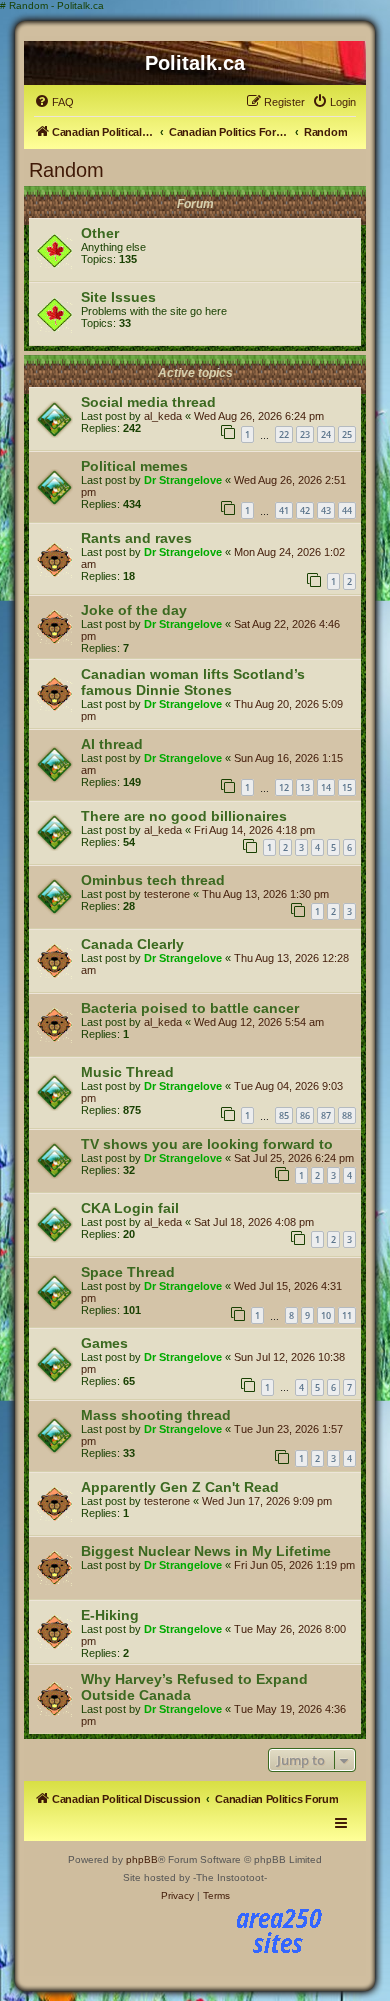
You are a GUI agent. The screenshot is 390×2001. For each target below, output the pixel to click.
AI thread (112, 744)
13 (305, 787)
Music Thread (127, 1072)
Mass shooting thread (156, 1415)
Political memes (134, 466)
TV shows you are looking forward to (207, 1144)
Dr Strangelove (183, 480)
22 (284, 434)
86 (305, 1115)
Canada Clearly (132, 944)
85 (284, 1115)
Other (100, 233)
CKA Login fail (130, 1208)
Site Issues (118, 297)
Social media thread (148, 402)
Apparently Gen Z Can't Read (180, 1487)
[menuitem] (54, 102)
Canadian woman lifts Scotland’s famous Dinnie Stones (193, 682)
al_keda (163, 416)
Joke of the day (134, 610)
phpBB (142, 1859)
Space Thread (128, 1272)
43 (326, 510)
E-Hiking (110, 1615)
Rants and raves (136, 538)
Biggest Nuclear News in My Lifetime (206, 1551)
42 (305, 510)
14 (326, 787)
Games (104, 1343)
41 (284, 510)
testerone (167, 894)
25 (347, 434)
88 (347, 1115)
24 (326, 434)
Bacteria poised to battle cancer (190, 1008)
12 (284, 787)
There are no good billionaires (184, 816)
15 (347, 787)
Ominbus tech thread (153, 880)
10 (326, 1315)
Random (66, 170)
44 (347, 510)
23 (305, 434)
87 (326, 1115)
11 (347, 1315)
